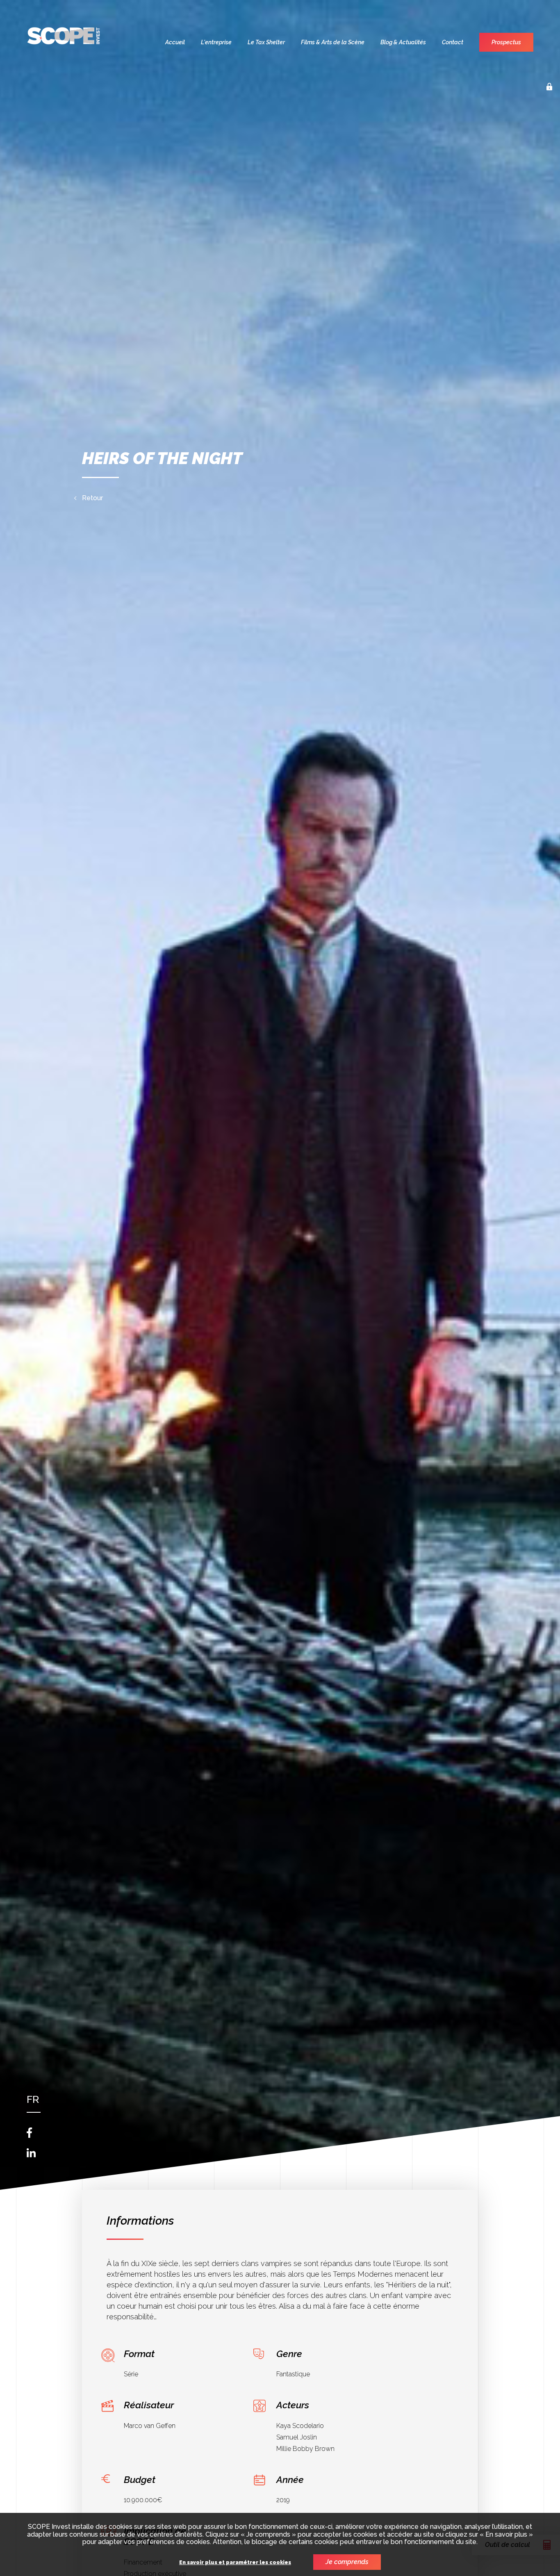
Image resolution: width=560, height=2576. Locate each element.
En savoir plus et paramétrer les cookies (235, 2563)
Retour (92, 498)
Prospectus (506, 42)
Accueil (175, 42)
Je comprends (347, 2562)
